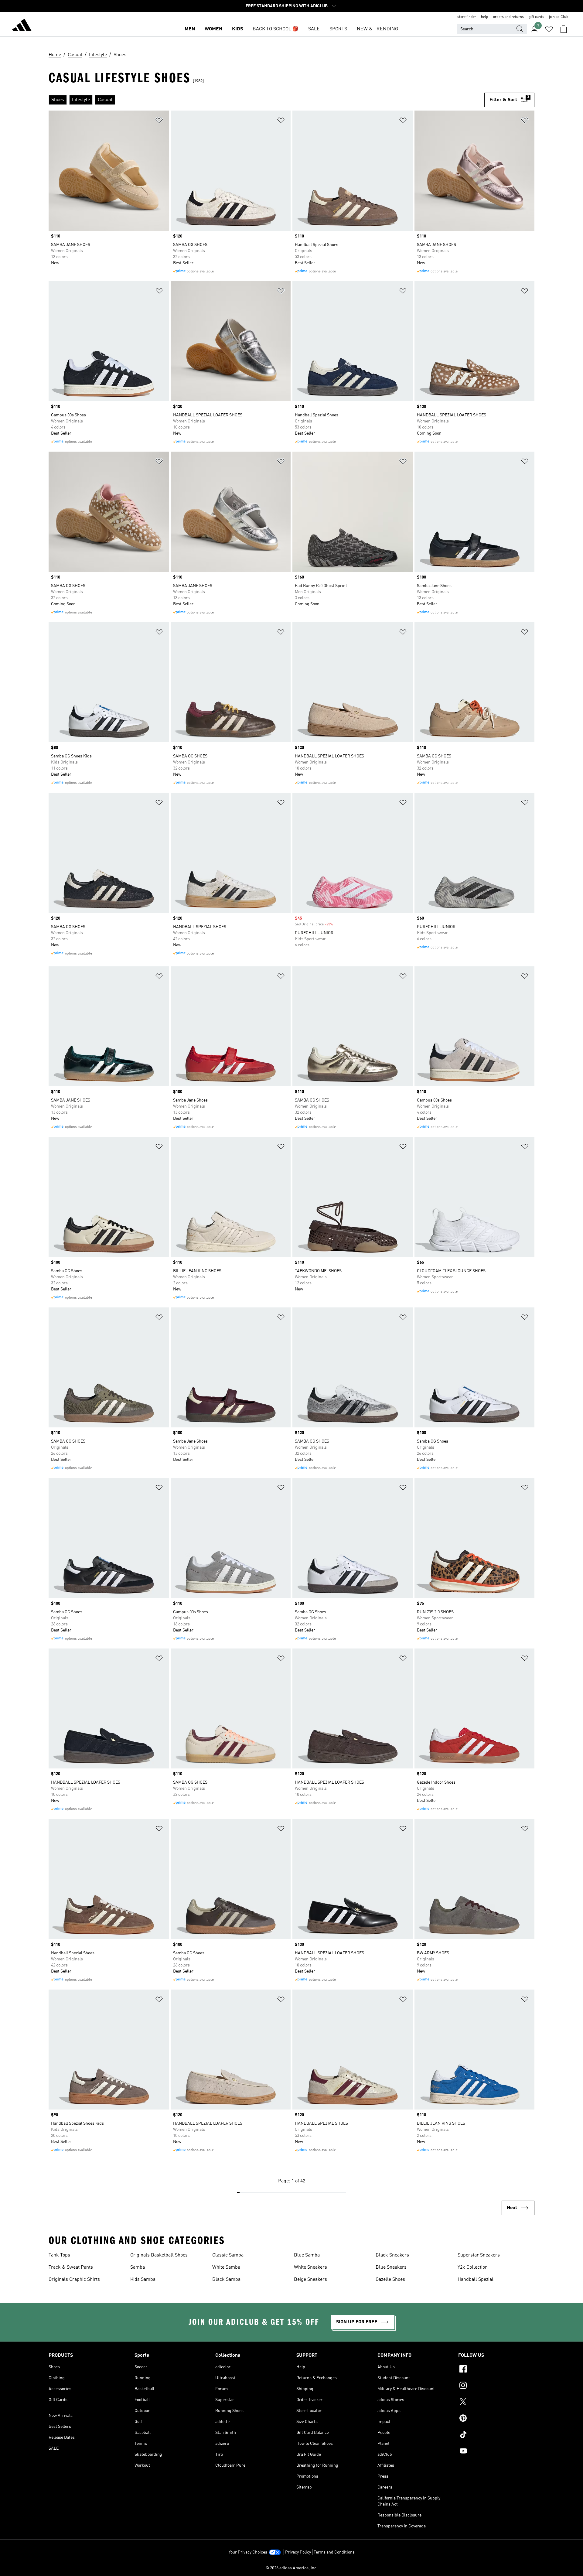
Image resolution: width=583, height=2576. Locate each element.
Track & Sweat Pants (71, 2267)
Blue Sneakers (391, 2267)
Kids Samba (143, 2280)
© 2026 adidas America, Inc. (291, 2568)
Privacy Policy (298, 2552)
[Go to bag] (564, 29)
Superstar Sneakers (479, 2255)
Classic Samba (228, 2255)
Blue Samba (307, 2255)
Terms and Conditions (334, 2552)
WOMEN (213, 29)
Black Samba (226, 2280)
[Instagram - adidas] (496, 2386)
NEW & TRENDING (377, 29)
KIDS (237, 29)
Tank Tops (59, 2255)
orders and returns (508, 17)
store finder (467, 17)
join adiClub (559, 17)
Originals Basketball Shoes (159, 2255)
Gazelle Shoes (390, 2280)
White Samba (226, 2267)
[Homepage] (22, 26)
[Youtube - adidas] (496, 2452)
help (485, 17)
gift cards (536, 17)
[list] (266, 100)
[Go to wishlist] (549, 29)
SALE (314, 29)
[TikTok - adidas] (496, 2435)
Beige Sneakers (310, 2280)
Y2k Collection (473, 2267)
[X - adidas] (496, 2403)
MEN (190, 29)
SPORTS (338, 29)
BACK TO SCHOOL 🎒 (276, 29)
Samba (138, 2267)
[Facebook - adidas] (496, 2370)
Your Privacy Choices (248, 2552)
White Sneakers (310, 2267)
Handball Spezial (476, 2280)
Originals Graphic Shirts (74, 2280)
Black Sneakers (392, 2255)
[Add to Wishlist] (159, 121)
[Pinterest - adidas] (496, 2419)
